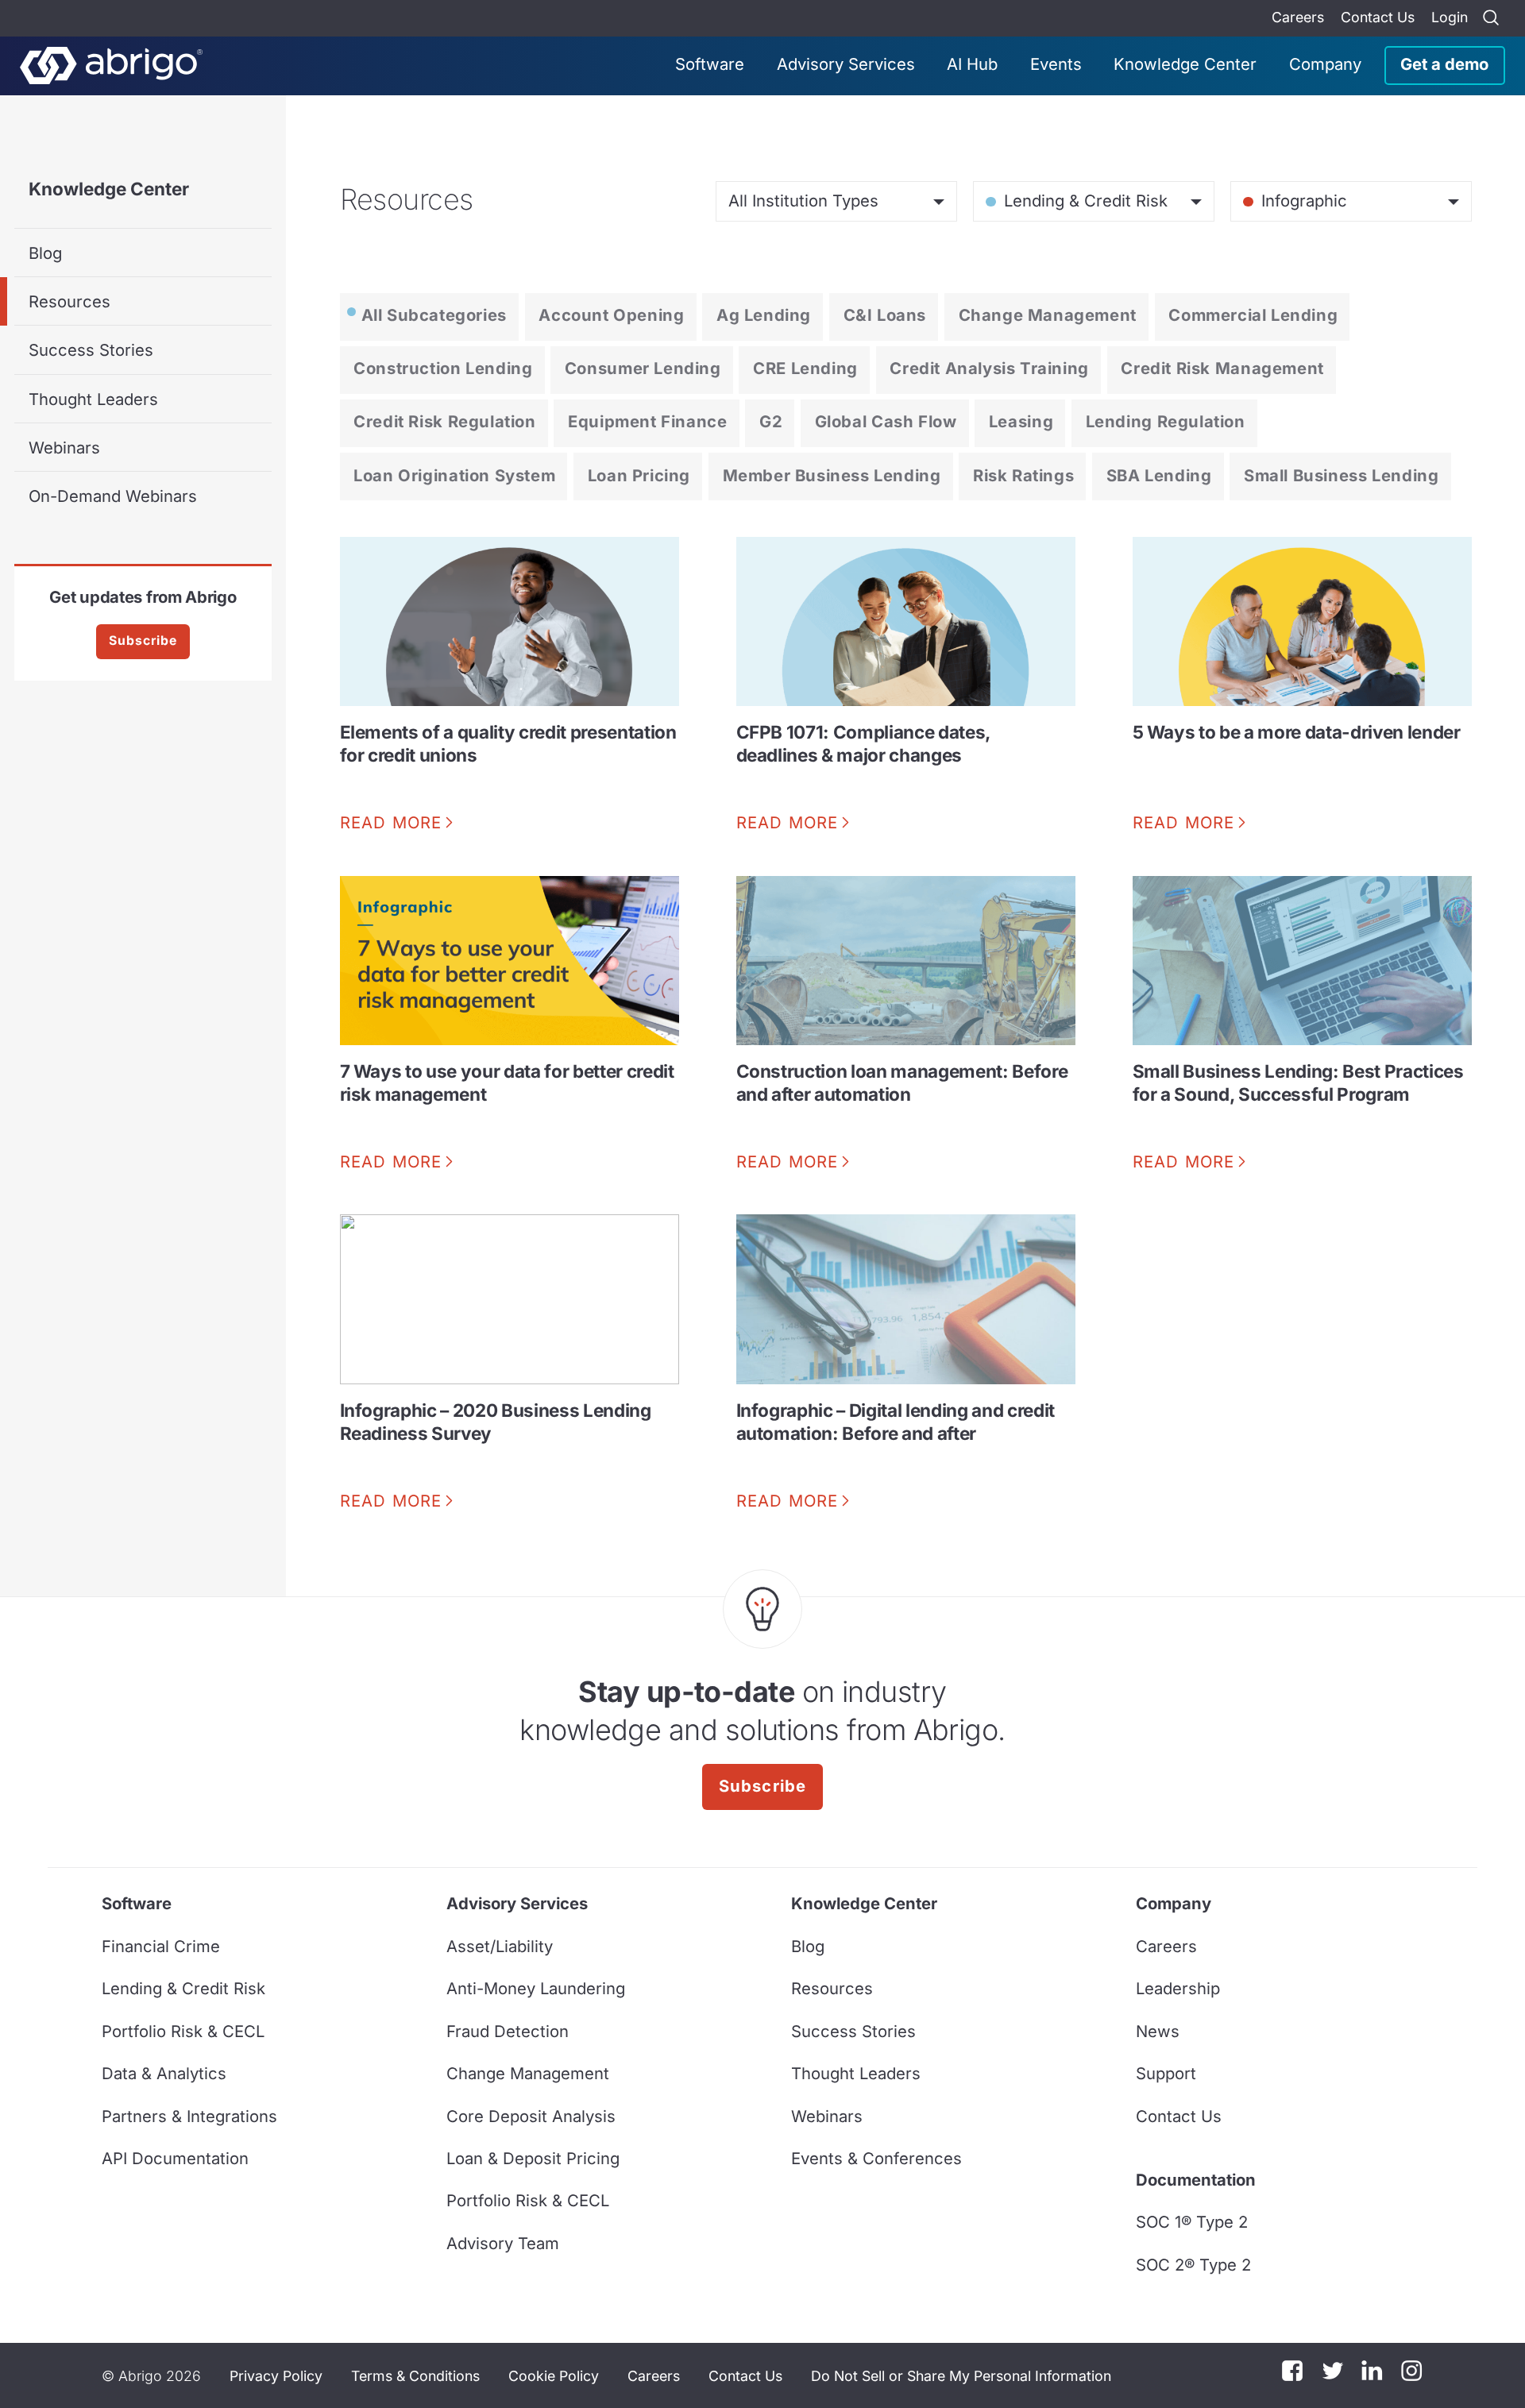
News (1158, 2031)
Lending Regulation (1166, 421)
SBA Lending (1159, 475)
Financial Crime (161, 1946)
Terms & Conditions (415, 2376)
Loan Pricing (639, 475)
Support (1166, 2073)
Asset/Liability (500, 1946)
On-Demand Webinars (113, 496)
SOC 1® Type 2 (1192, 2222)
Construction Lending (443, 368)
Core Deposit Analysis (531, 2116)
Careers (1298, 17)
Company (1325, 64)
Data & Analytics (164, 2073)
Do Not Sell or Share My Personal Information (961, 2376)
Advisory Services (846, 64)
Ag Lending (764, 315)
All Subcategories (434, 315)
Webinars (64, 448)
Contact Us (1378, 17)
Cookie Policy (554, 2376)
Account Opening (611, 315)
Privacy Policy (276, 2376)
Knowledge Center (1185, 64)
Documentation (1196, 2180)
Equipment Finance (647, 421)
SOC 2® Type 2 (1193, 2265)
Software (710, 64)
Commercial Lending (1253, 315)
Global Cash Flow (886, 421)
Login (1450, 17)
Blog (45, 253)
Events (1056, 64)
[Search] (1491, 18)
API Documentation (175, 2158)
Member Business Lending (832, 475)
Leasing (1021, 421)
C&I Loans (885, 315)
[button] (961, 2375)
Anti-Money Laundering (536, 1988)
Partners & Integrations (189, 2116)
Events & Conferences (876, 2158)
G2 (771, 421)
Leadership (1178, 1988)
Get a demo (1444, 64)
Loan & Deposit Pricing (533, 2158)
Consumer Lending (643, 368)
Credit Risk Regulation (444, 421)
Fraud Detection (508, 2031)
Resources (69, 301)
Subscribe (143, 641)
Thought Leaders (93, 399)
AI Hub (972, 64)
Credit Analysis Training (989, 368)
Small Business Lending (1341, 475)
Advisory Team (503, 2243)
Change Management (1048, 315)
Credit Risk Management (1222, 368)
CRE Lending (805, 368)
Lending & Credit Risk (183, 1988)
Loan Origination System (454, 475)
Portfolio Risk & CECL (183, 2031)
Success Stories (91, 350)
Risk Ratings (1023, 475)
